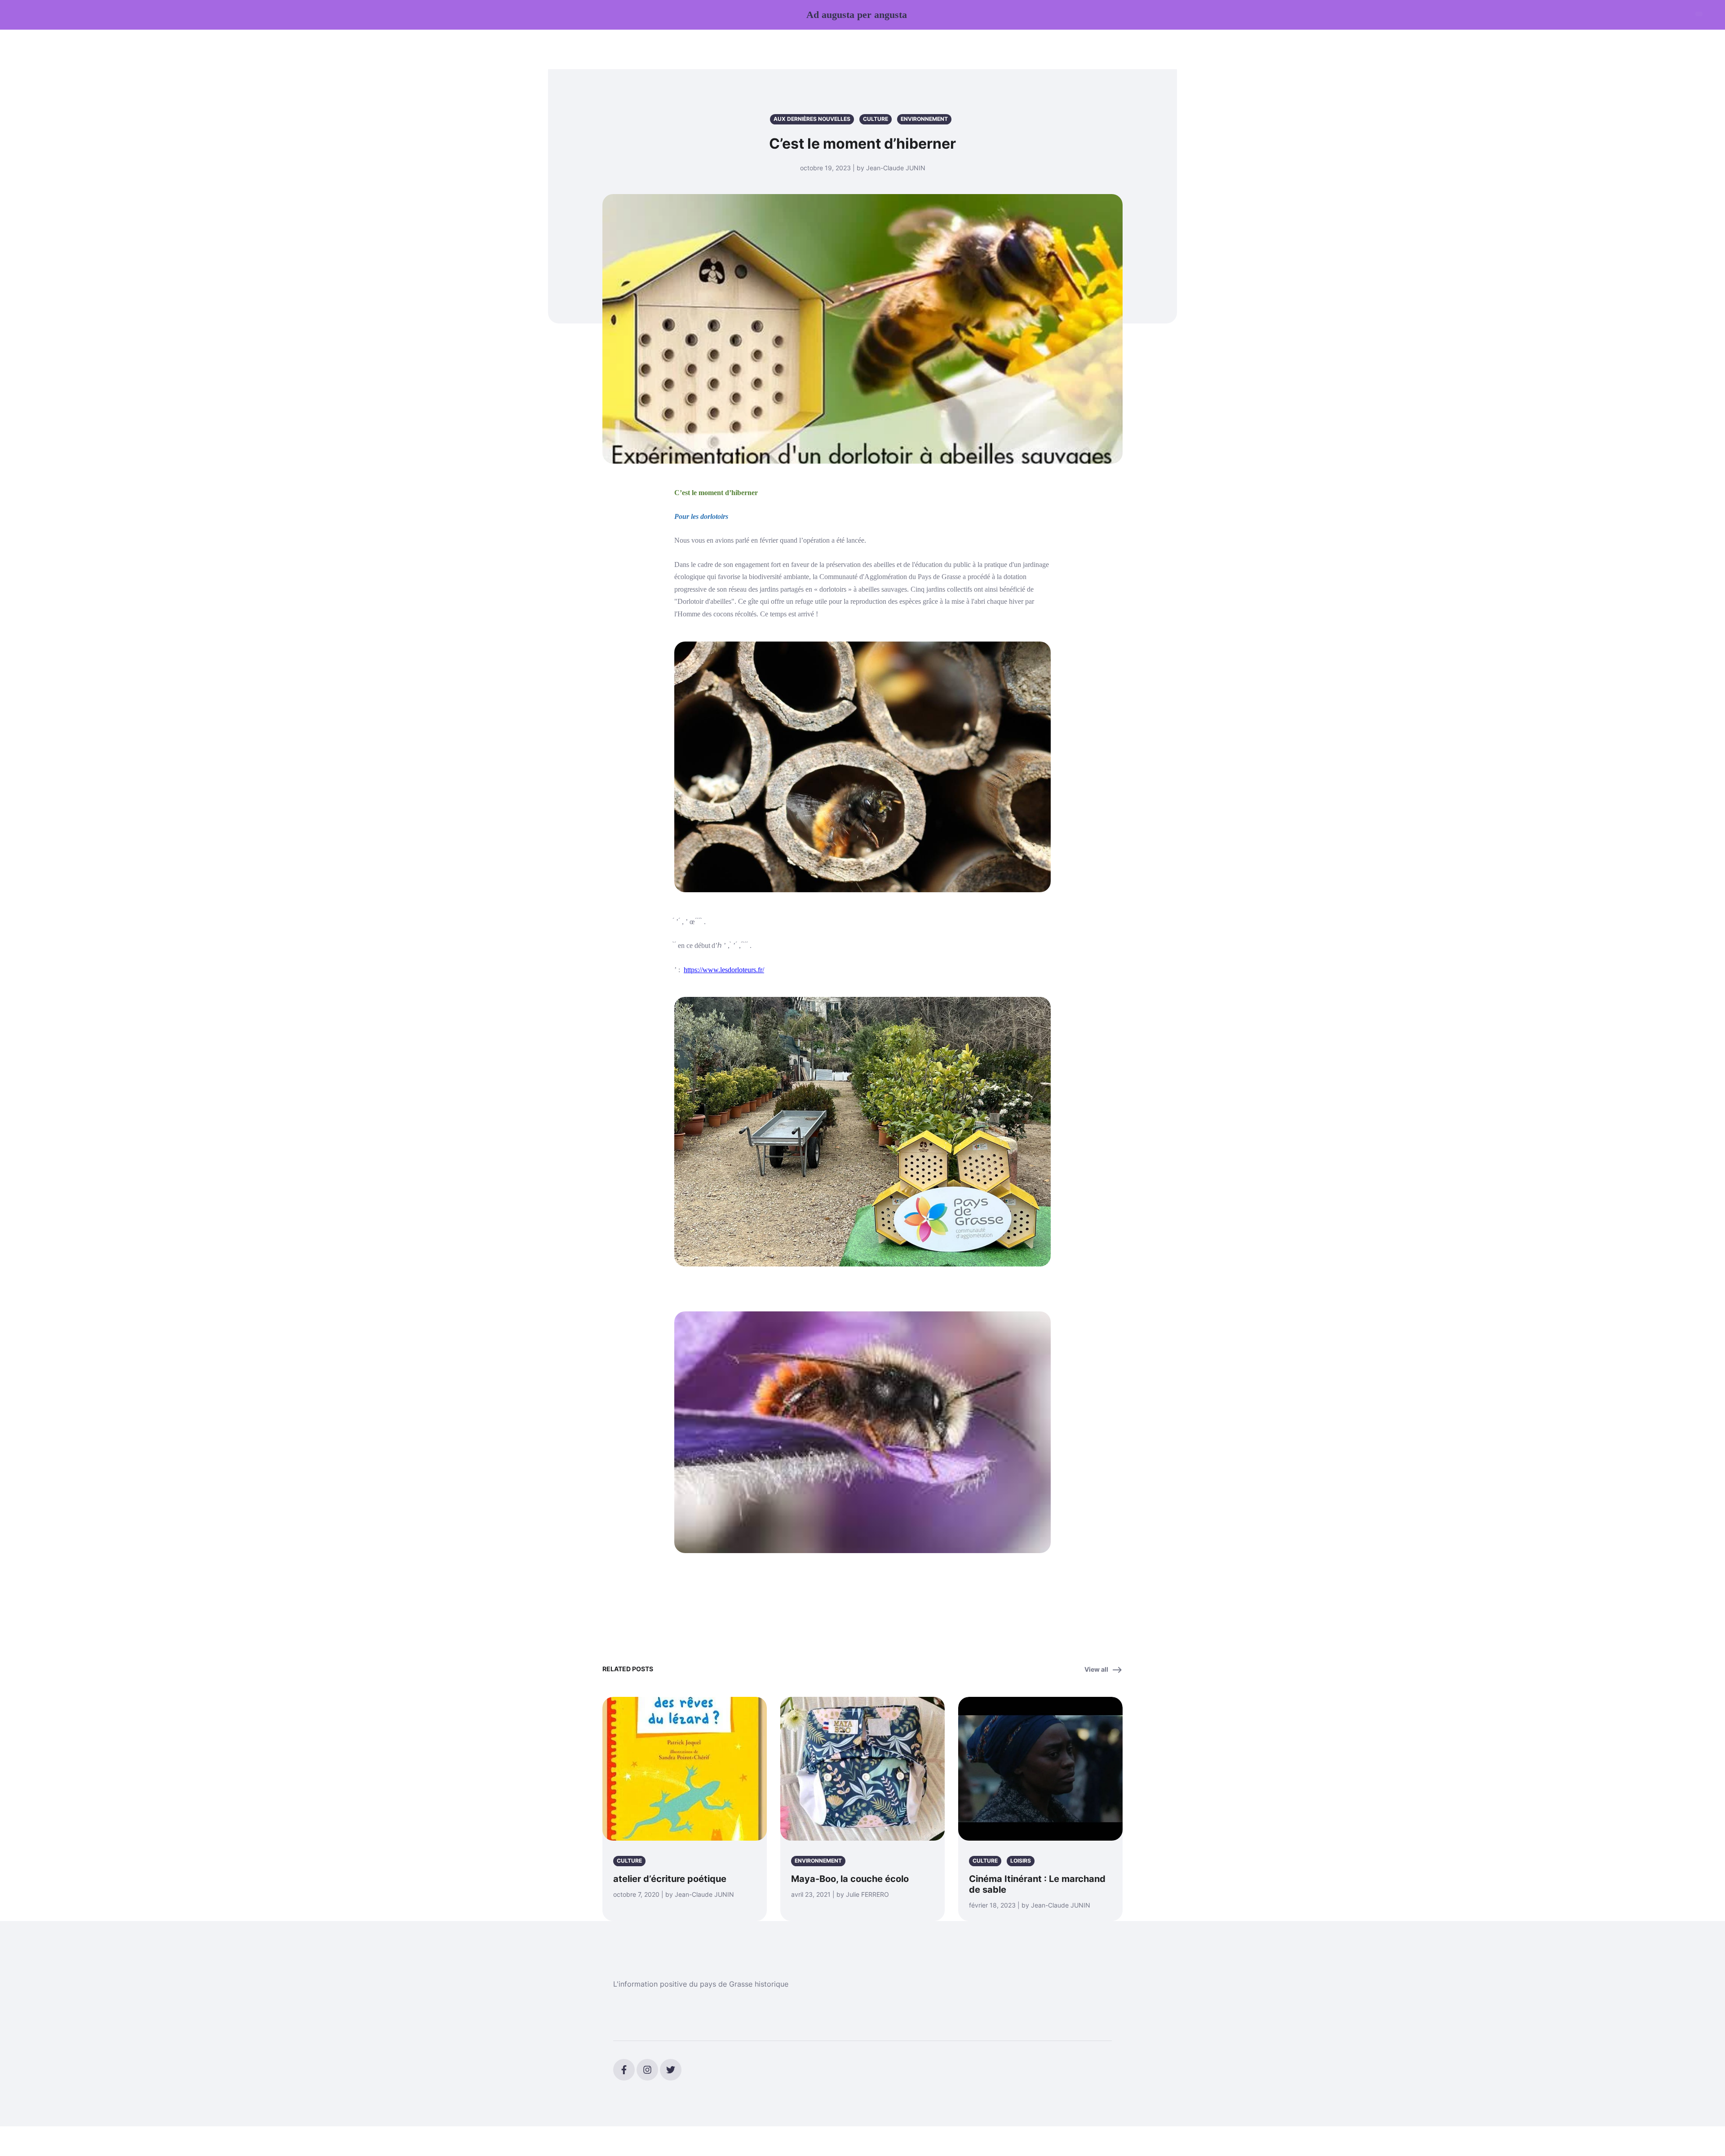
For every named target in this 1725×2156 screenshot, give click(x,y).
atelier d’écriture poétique (670, 1879)
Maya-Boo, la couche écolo (850, 1879)
